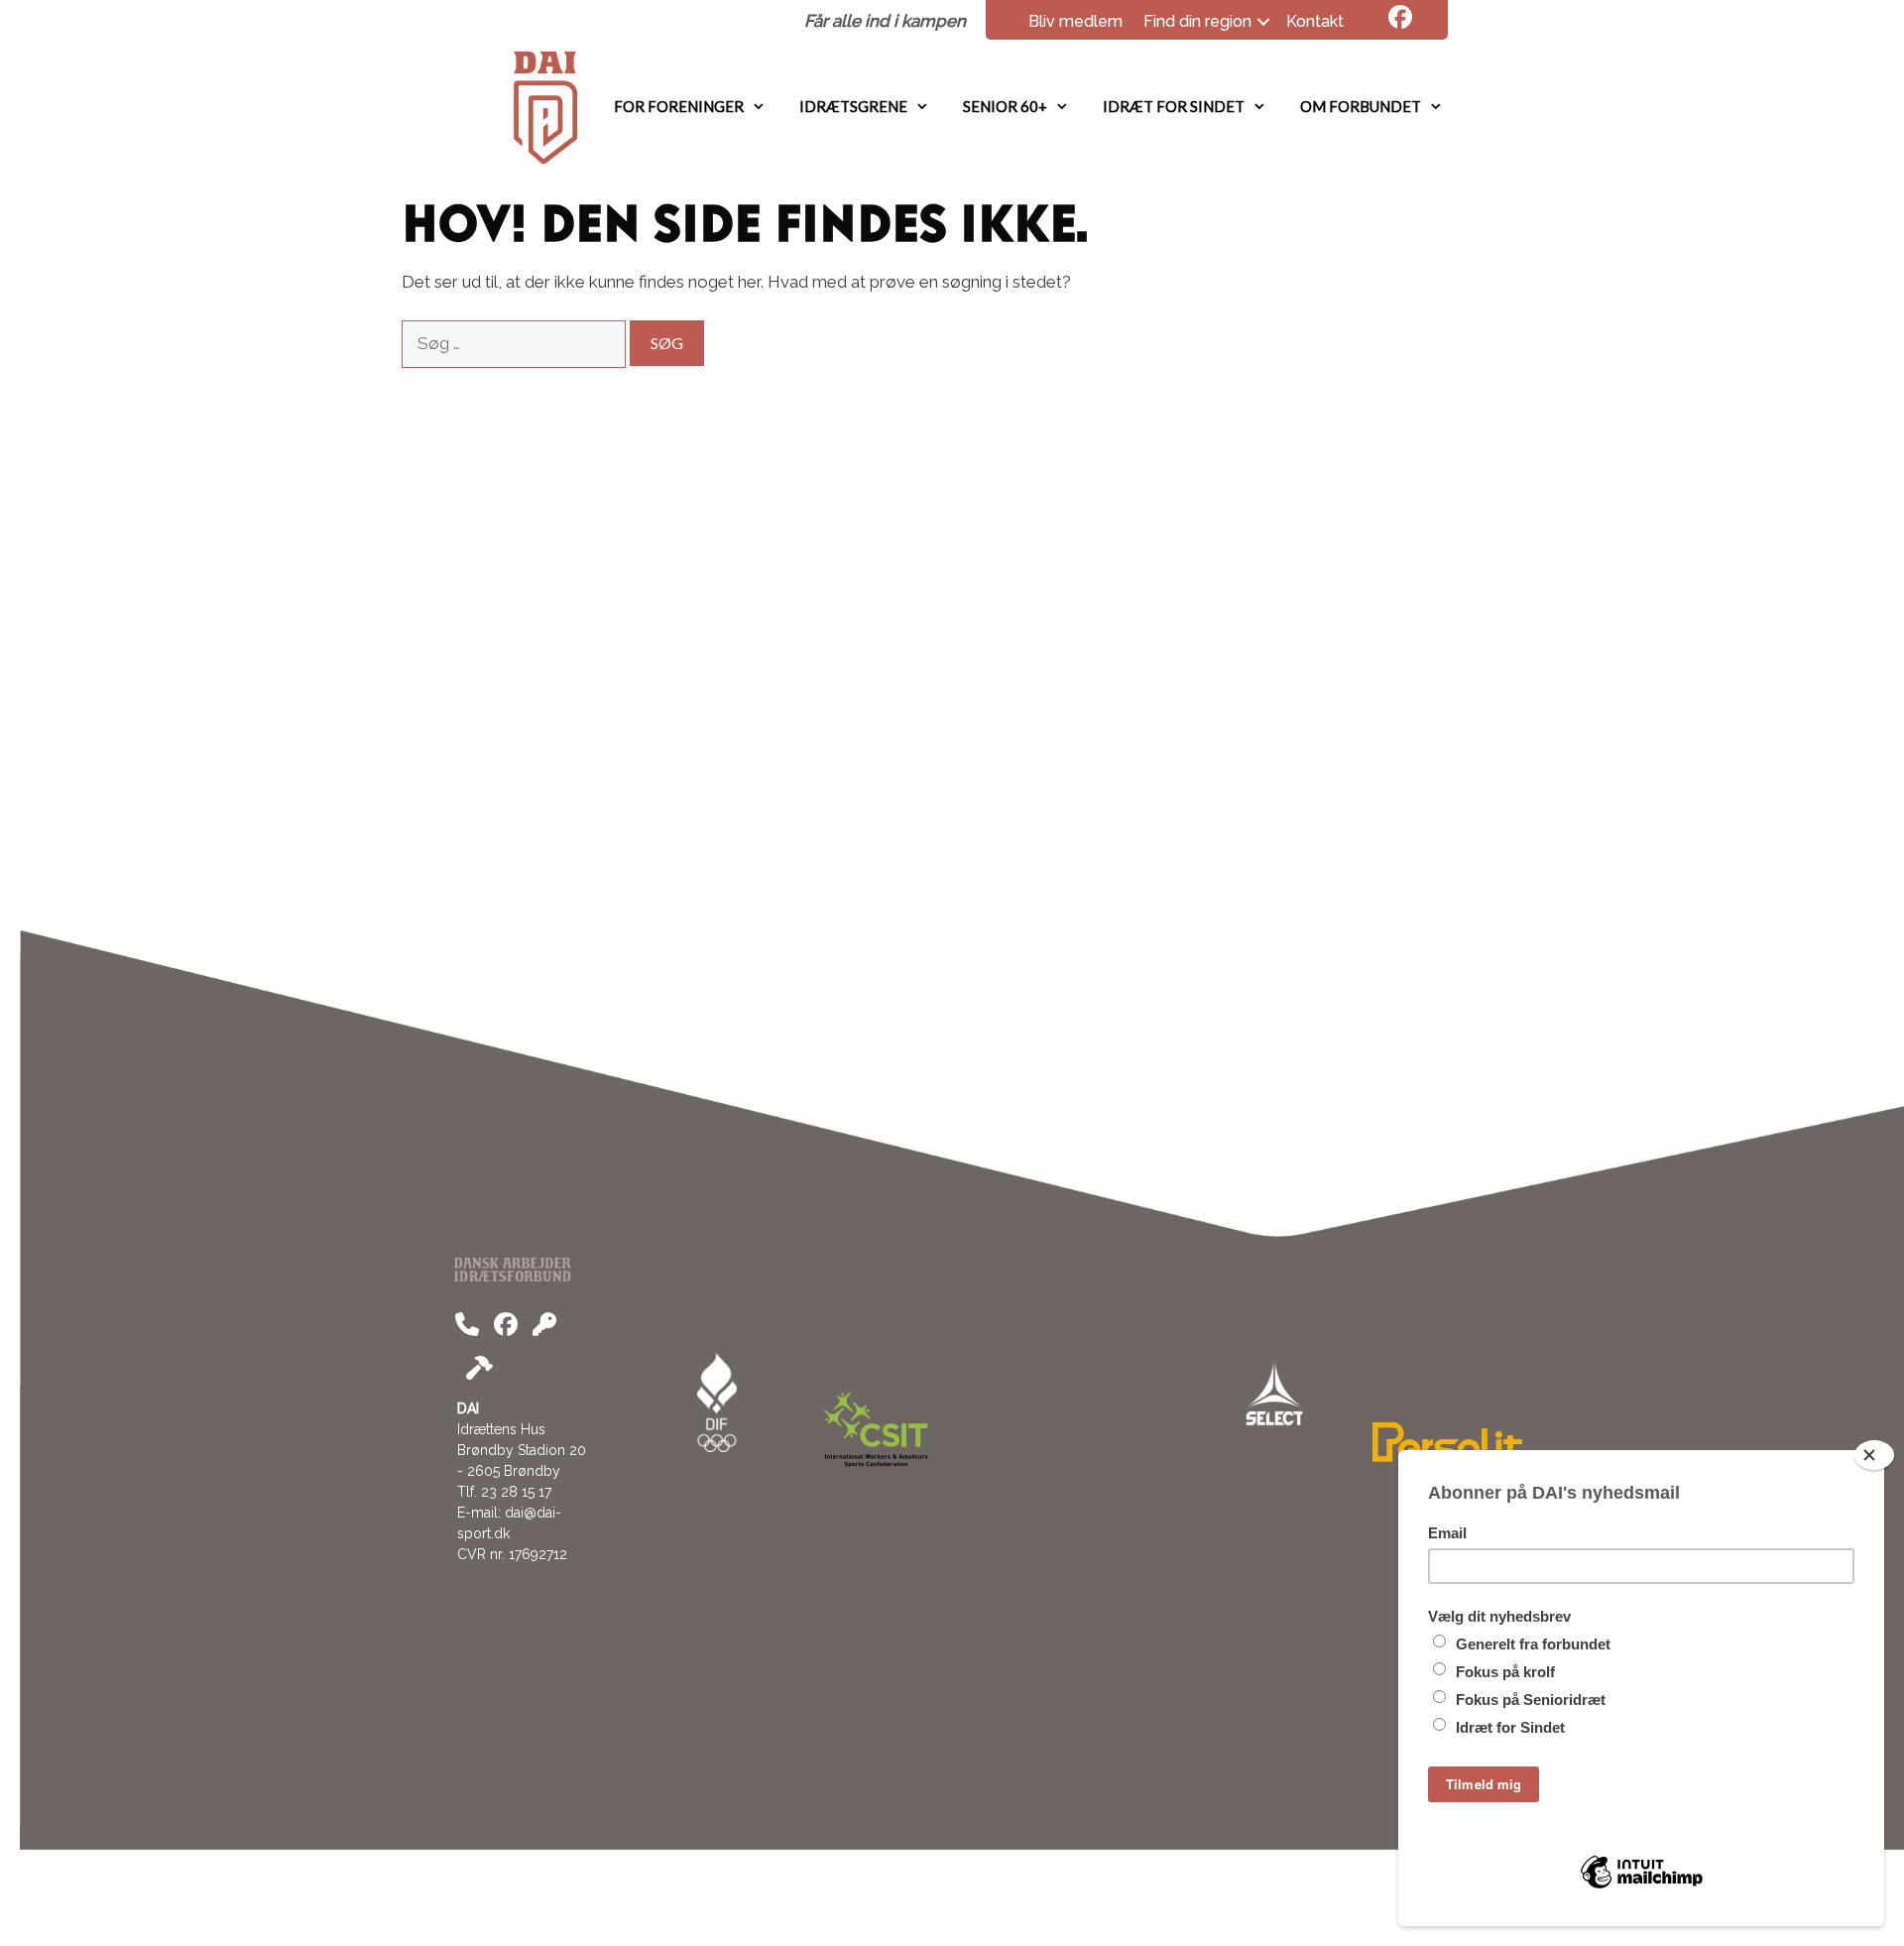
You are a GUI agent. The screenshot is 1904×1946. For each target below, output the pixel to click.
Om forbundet (1361, 106)
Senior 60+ (1005, 106)
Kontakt (1315, 21)
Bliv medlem (1075, 21)
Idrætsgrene (853, 106)
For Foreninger (679, 106)
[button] (1263, 22)
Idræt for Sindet (1174, 106)
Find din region (1197, 21)
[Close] (1874, 1455)
